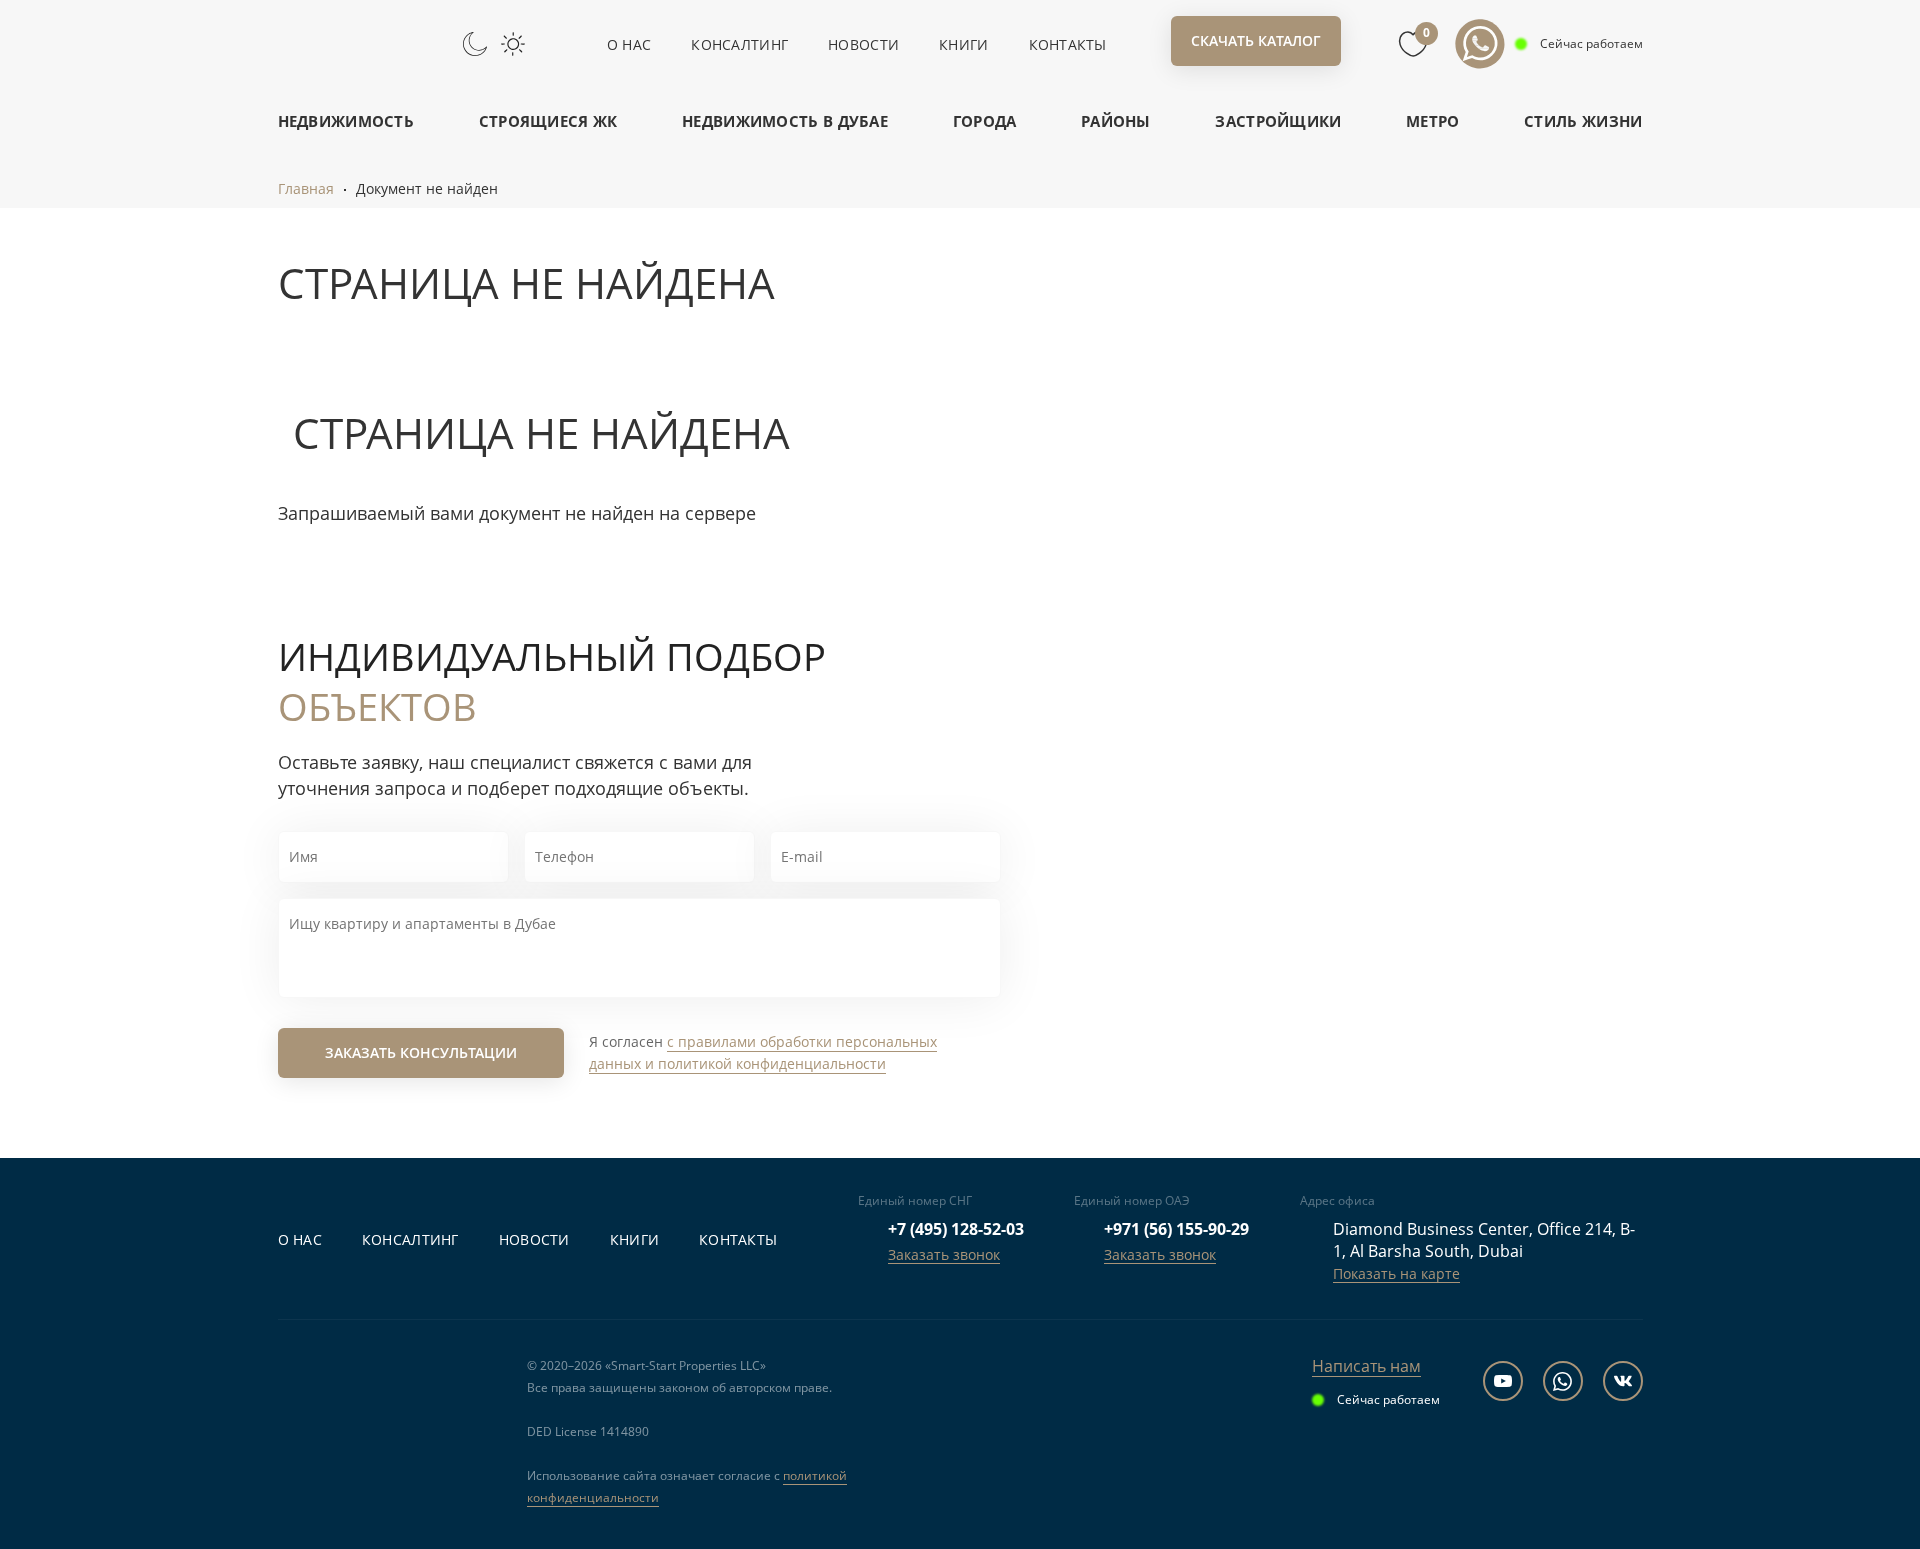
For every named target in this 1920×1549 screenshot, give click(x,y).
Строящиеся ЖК (548, 121)
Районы (1116, 121)
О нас (629, 44)
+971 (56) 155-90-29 (1176, 1229)
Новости (863, 44)
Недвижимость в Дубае (785, 121)
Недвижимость (346, 121)
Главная (306, 188)
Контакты (1068, 44)
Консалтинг (739, 44)
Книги (963, 44)
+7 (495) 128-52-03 (956, 1229)
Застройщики (1278, 121)
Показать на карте (1396, 1273)
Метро (1433, 121)
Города (985, 121)
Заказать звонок (944, 1254)
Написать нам (1366, 1366)
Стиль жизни (1583, 121)
